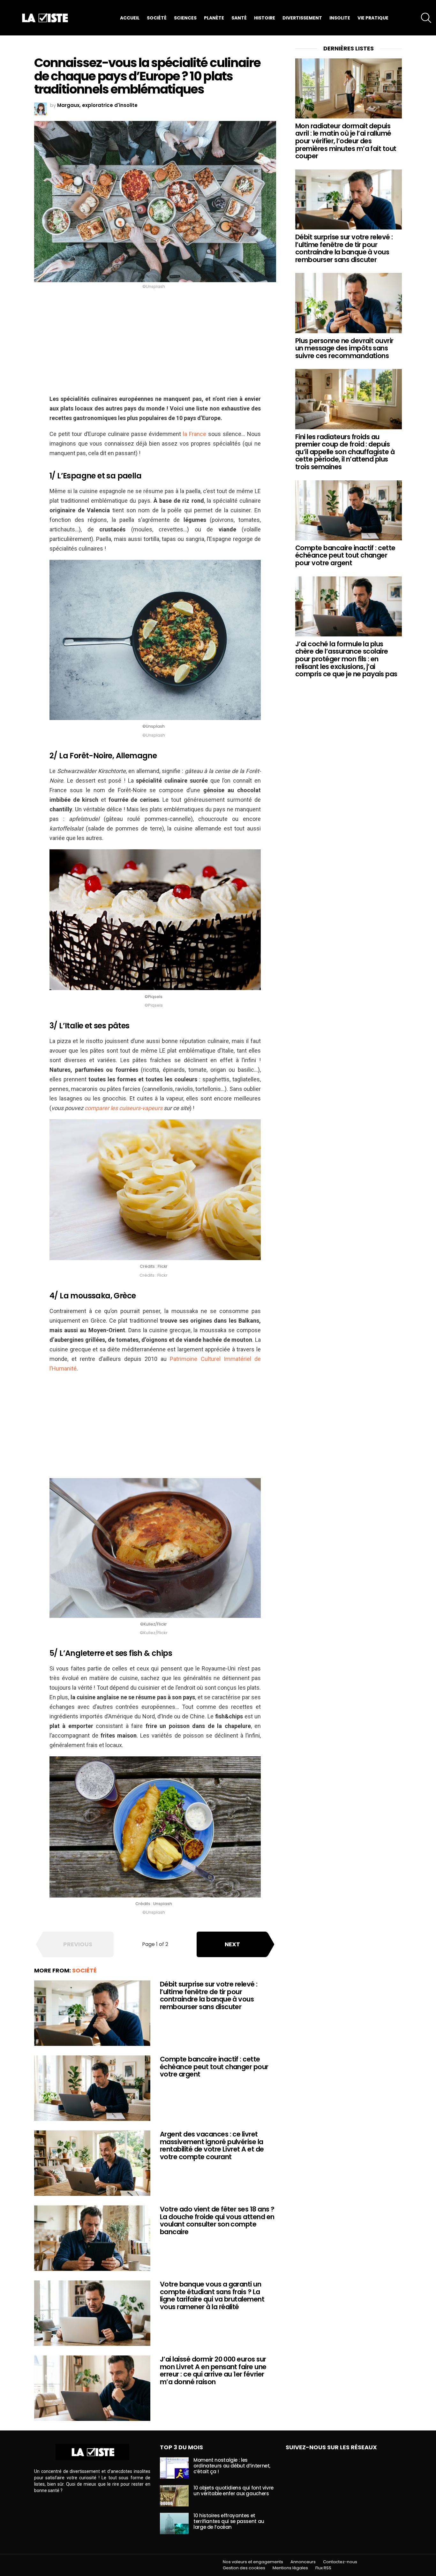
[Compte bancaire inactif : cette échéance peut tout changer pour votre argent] (92, 2088)
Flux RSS (323, 2568)
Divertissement (302, 18)
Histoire (265, 18)
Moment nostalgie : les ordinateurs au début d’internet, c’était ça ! (232, 2466)
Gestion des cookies (244, 2568)
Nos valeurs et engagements (253, 2562)
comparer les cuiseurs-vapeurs (124, 1108)
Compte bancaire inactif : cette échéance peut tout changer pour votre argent (214, 2067)
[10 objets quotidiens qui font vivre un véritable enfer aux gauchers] (174, 2496)
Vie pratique (373, 18)
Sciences (185, 18)
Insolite (340, 18)
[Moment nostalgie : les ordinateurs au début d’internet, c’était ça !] (174, 2468)
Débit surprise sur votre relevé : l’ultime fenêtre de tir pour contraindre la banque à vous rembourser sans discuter (209, 1995)
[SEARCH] (426, 18)
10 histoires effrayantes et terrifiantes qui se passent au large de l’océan (229, 2521)
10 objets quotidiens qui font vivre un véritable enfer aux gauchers (233, 2491)
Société (157, 18)
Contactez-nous (340, 2562)
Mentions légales (290, 2568)
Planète (214, 18)
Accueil (130, 18)
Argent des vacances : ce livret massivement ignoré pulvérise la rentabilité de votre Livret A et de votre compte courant (212, 2145)
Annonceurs (303, 2562)
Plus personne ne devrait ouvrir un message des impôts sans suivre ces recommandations (344, 348)
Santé (239, 18)
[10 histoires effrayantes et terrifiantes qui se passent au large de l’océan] (174, 2523)
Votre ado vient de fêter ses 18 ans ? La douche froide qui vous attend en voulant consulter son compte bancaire (217, 2220)
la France (194, 434)
